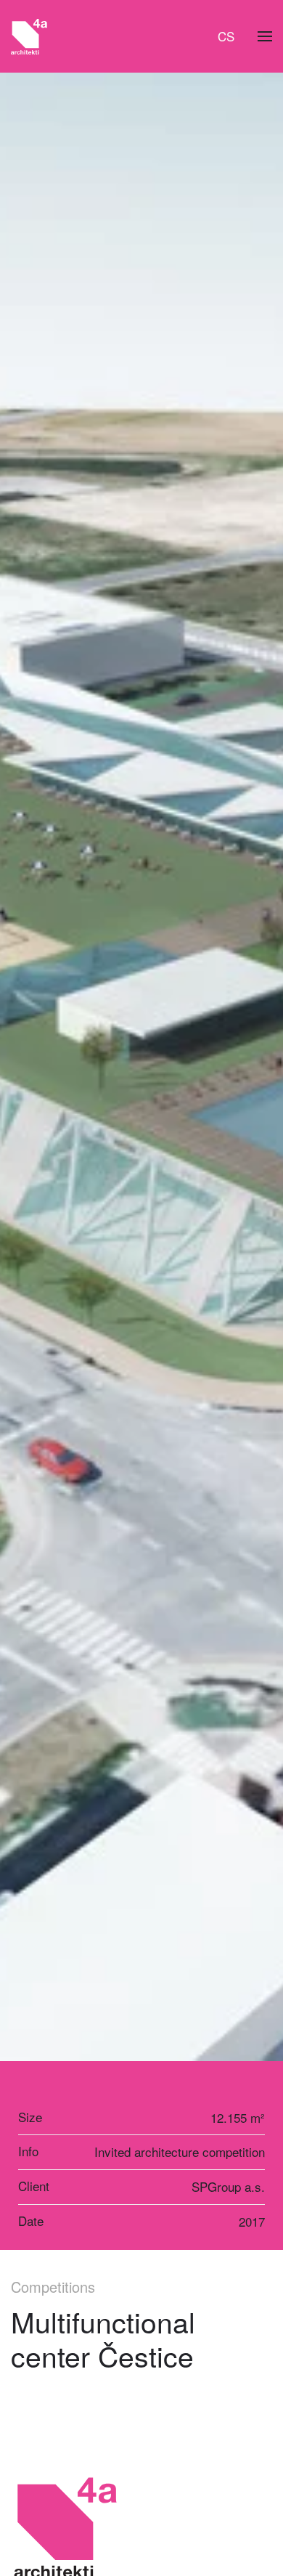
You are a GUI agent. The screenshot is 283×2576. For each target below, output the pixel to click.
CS (226, 36)
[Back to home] (29, 36)
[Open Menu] (265, 36)
